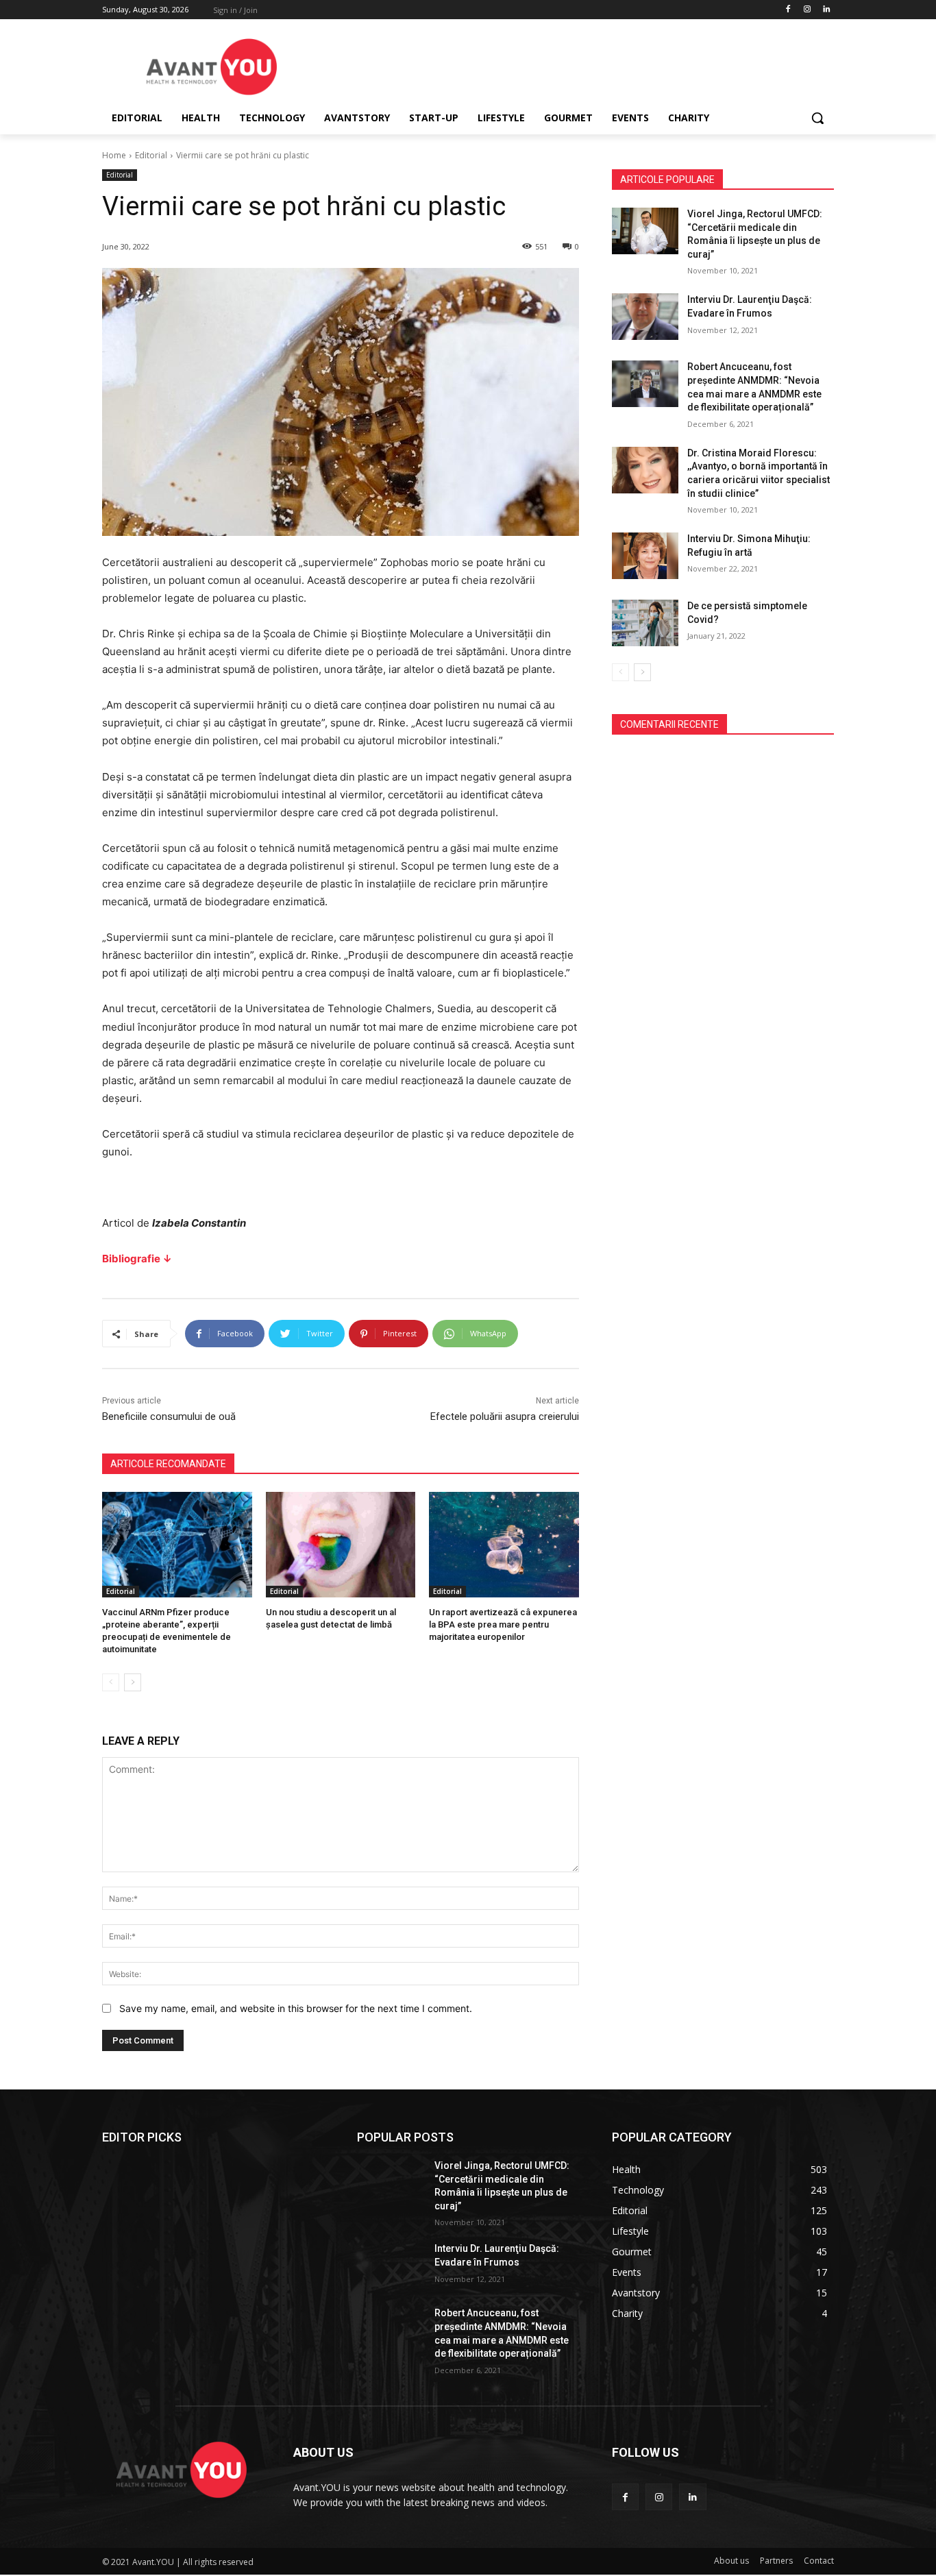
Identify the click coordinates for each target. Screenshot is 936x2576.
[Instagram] (807, 10)
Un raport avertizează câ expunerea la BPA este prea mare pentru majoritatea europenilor (503, 1624)
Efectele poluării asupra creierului (505, 1416)
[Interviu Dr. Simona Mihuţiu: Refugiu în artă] (645, 556)
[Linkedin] (826, 10)
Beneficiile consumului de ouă (169, 1416)
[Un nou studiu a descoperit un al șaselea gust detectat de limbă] (341, 1544)
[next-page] (133, 1682)
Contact (819, 2561)
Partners (776, 2561)
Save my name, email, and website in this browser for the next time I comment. (296, 2008)
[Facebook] (788, 10)
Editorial (151, 155)
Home (114, 155)
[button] (817, 118)
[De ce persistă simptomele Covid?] (645, 623)
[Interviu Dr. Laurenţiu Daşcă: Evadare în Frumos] (645, 317)
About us (731, 2561)
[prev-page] (111, 1682)
